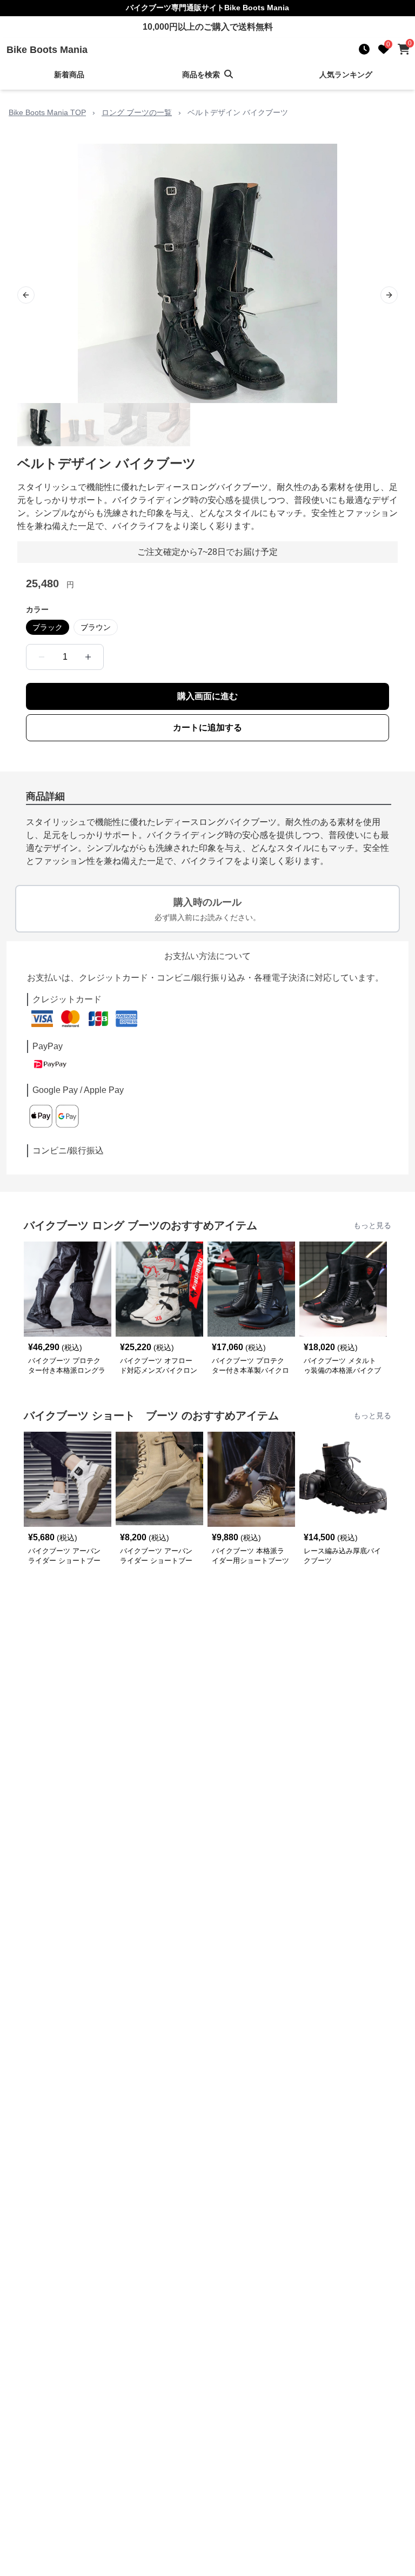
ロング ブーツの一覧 (137, 112)
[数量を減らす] (42, 657)
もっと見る (372, 1225)
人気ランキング (346, 75)
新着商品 (69, 75)
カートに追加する (207, 727)
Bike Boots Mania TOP (47, 112)
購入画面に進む (207, 696)
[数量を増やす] (88, 657)
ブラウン (96, 627)
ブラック (48, 627)
